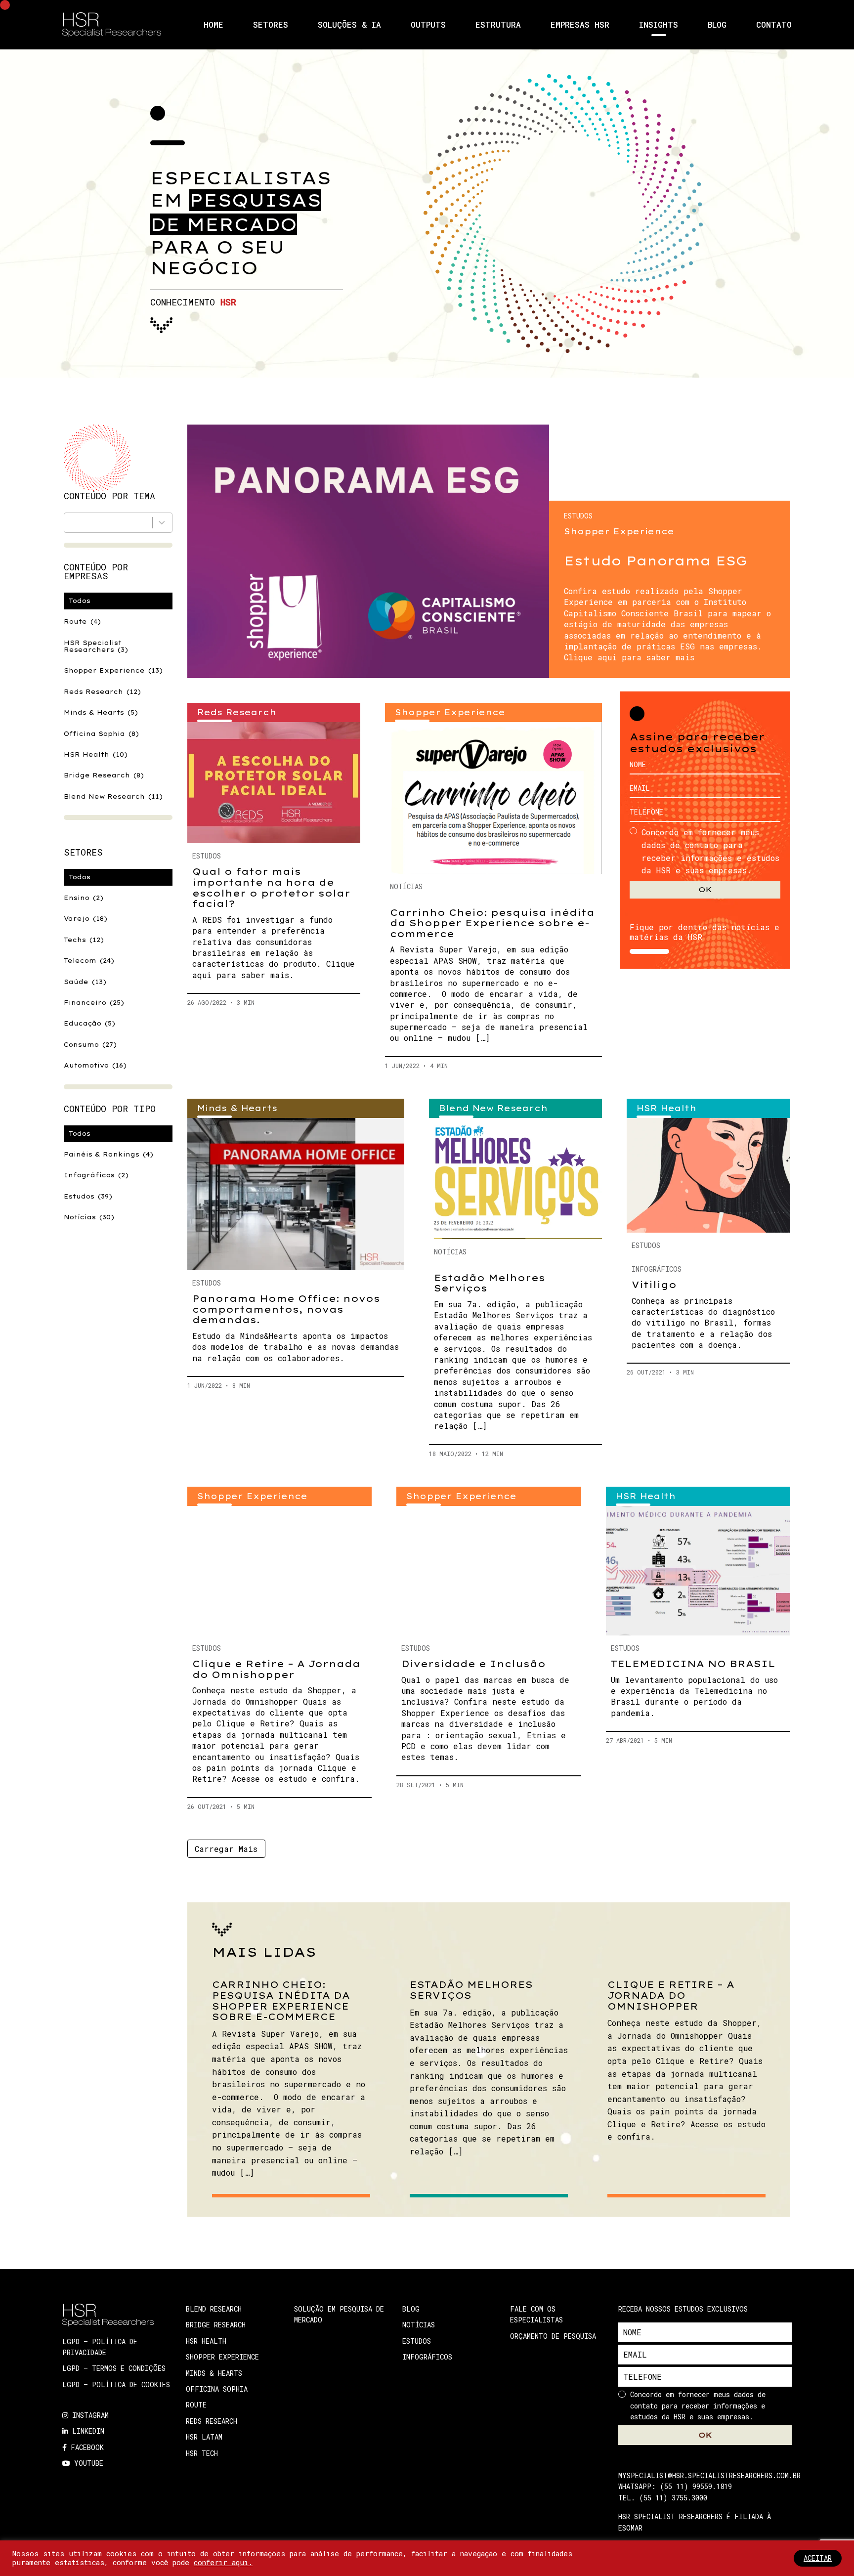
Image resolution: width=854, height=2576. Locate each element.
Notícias (89, 1217)
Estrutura (498, 25)
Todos (80, 601)
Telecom (89, 961)
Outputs (428, 25)
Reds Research (102, 692)
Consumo (90, 1045)
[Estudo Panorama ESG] (368, 551)
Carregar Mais (226, 1849)
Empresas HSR (580, 25)
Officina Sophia (101, 734)
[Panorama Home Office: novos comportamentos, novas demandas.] (296, 1194)
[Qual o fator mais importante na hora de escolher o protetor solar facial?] (274, 783)
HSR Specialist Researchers (96, 646)
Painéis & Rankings (108, 1154)
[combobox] (118, 523)
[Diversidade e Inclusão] (489, 1570)
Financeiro (94, 1003)
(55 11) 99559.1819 (696, 2486)
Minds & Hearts (101, 712)
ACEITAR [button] (818, 2558)
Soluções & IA (349, 25)
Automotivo (95, 1065)
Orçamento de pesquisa (553, 2336)
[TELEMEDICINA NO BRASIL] (698, 1570)
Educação (89, 1023)
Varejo (85, 919)
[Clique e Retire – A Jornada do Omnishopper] (279, 1570)
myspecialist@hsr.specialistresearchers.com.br (709, 2475)
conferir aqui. (223, 2562)
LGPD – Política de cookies (116, 2384)
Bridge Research (104, 775)
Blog (717, 25)
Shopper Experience (113, 670)
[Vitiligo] (708, 1175)
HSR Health (96, 754)
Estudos (88, 1196)
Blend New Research (113, 796)
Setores (271, 25)
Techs (84, 940)
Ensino (84, 898)
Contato (774, 25)
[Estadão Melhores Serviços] (515, 1179)
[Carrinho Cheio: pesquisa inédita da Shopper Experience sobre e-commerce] (493, 798)
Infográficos (96, 1175)
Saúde (85, 982)
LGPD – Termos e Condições (114, 2368)
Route (82, 622)
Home (213, 25)
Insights (659, 25)
